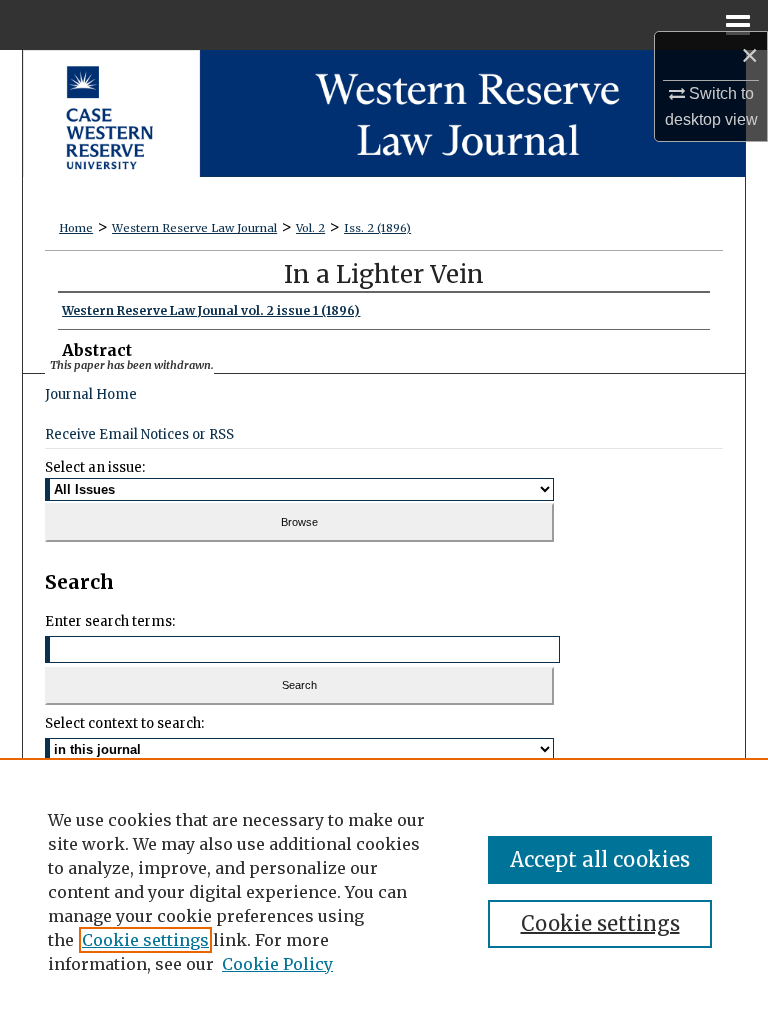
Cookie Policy (277, 964)
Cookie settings (145, 940)
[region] (384, 891)
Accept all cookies (600, 859)
